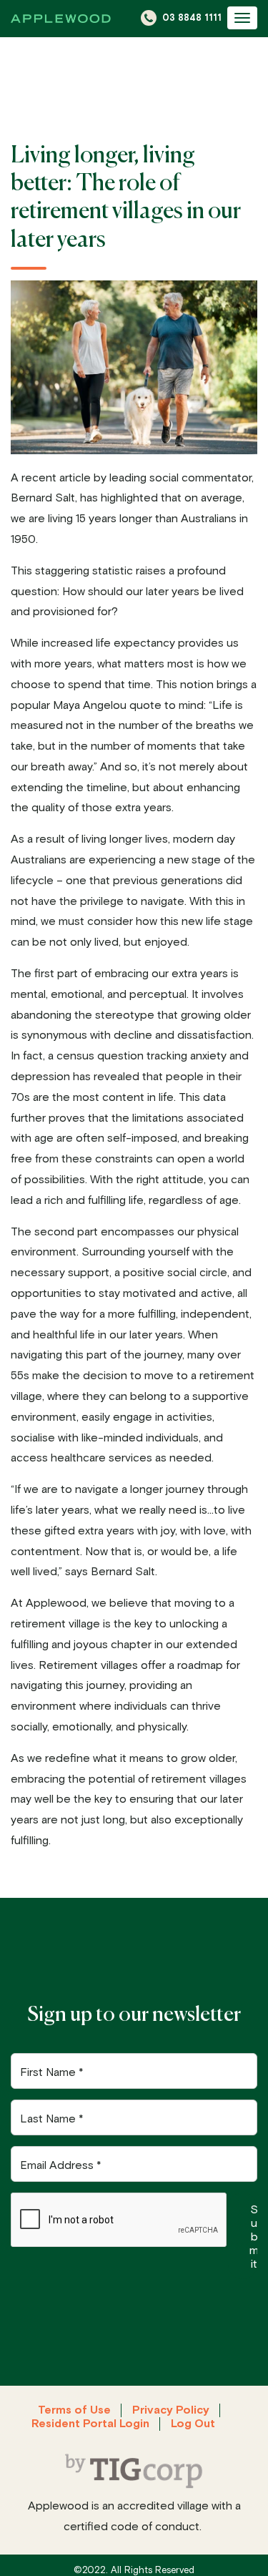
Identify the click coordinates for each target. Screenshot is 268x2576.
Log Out (193, 2424)
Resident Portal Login (90, 2424)
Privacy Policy (171, 2410)
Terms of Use (74, 2410)
